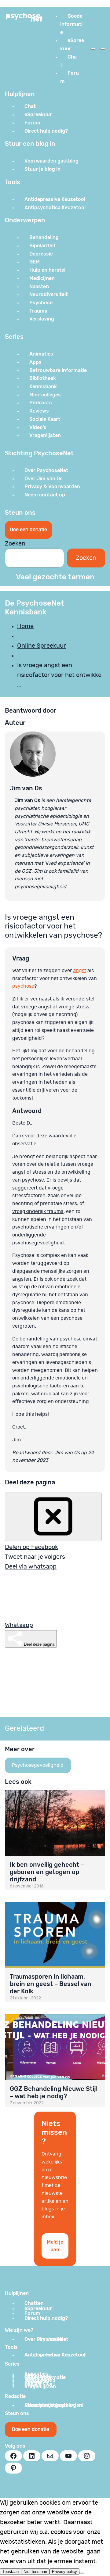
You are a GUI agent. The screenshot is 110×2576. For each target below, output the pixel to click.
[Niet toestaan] (82, 2573)
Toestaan (11, 2572)
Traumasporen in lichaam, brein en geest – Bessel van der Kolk (51, 1984)
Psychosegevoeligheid (38, 1765)
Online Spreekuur (42, 646)
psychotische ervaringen (41, 1227)
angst (80, 971)
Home (25, 626)
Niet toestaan (35, 2572)
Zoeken (15, 544)
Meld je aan (55, 2246)
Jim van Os (26, 788)
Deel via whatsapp (31, 1567)
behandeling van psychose (51, 1339)
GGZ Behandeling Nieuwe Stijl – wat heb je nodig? (54, 2092)
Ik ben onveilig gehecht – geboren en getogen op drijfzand (47, 1872)
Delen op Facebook (31, 1547)
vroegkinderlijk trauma (38, 1211)
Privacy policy (64, 2572)
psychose (23, 986)
